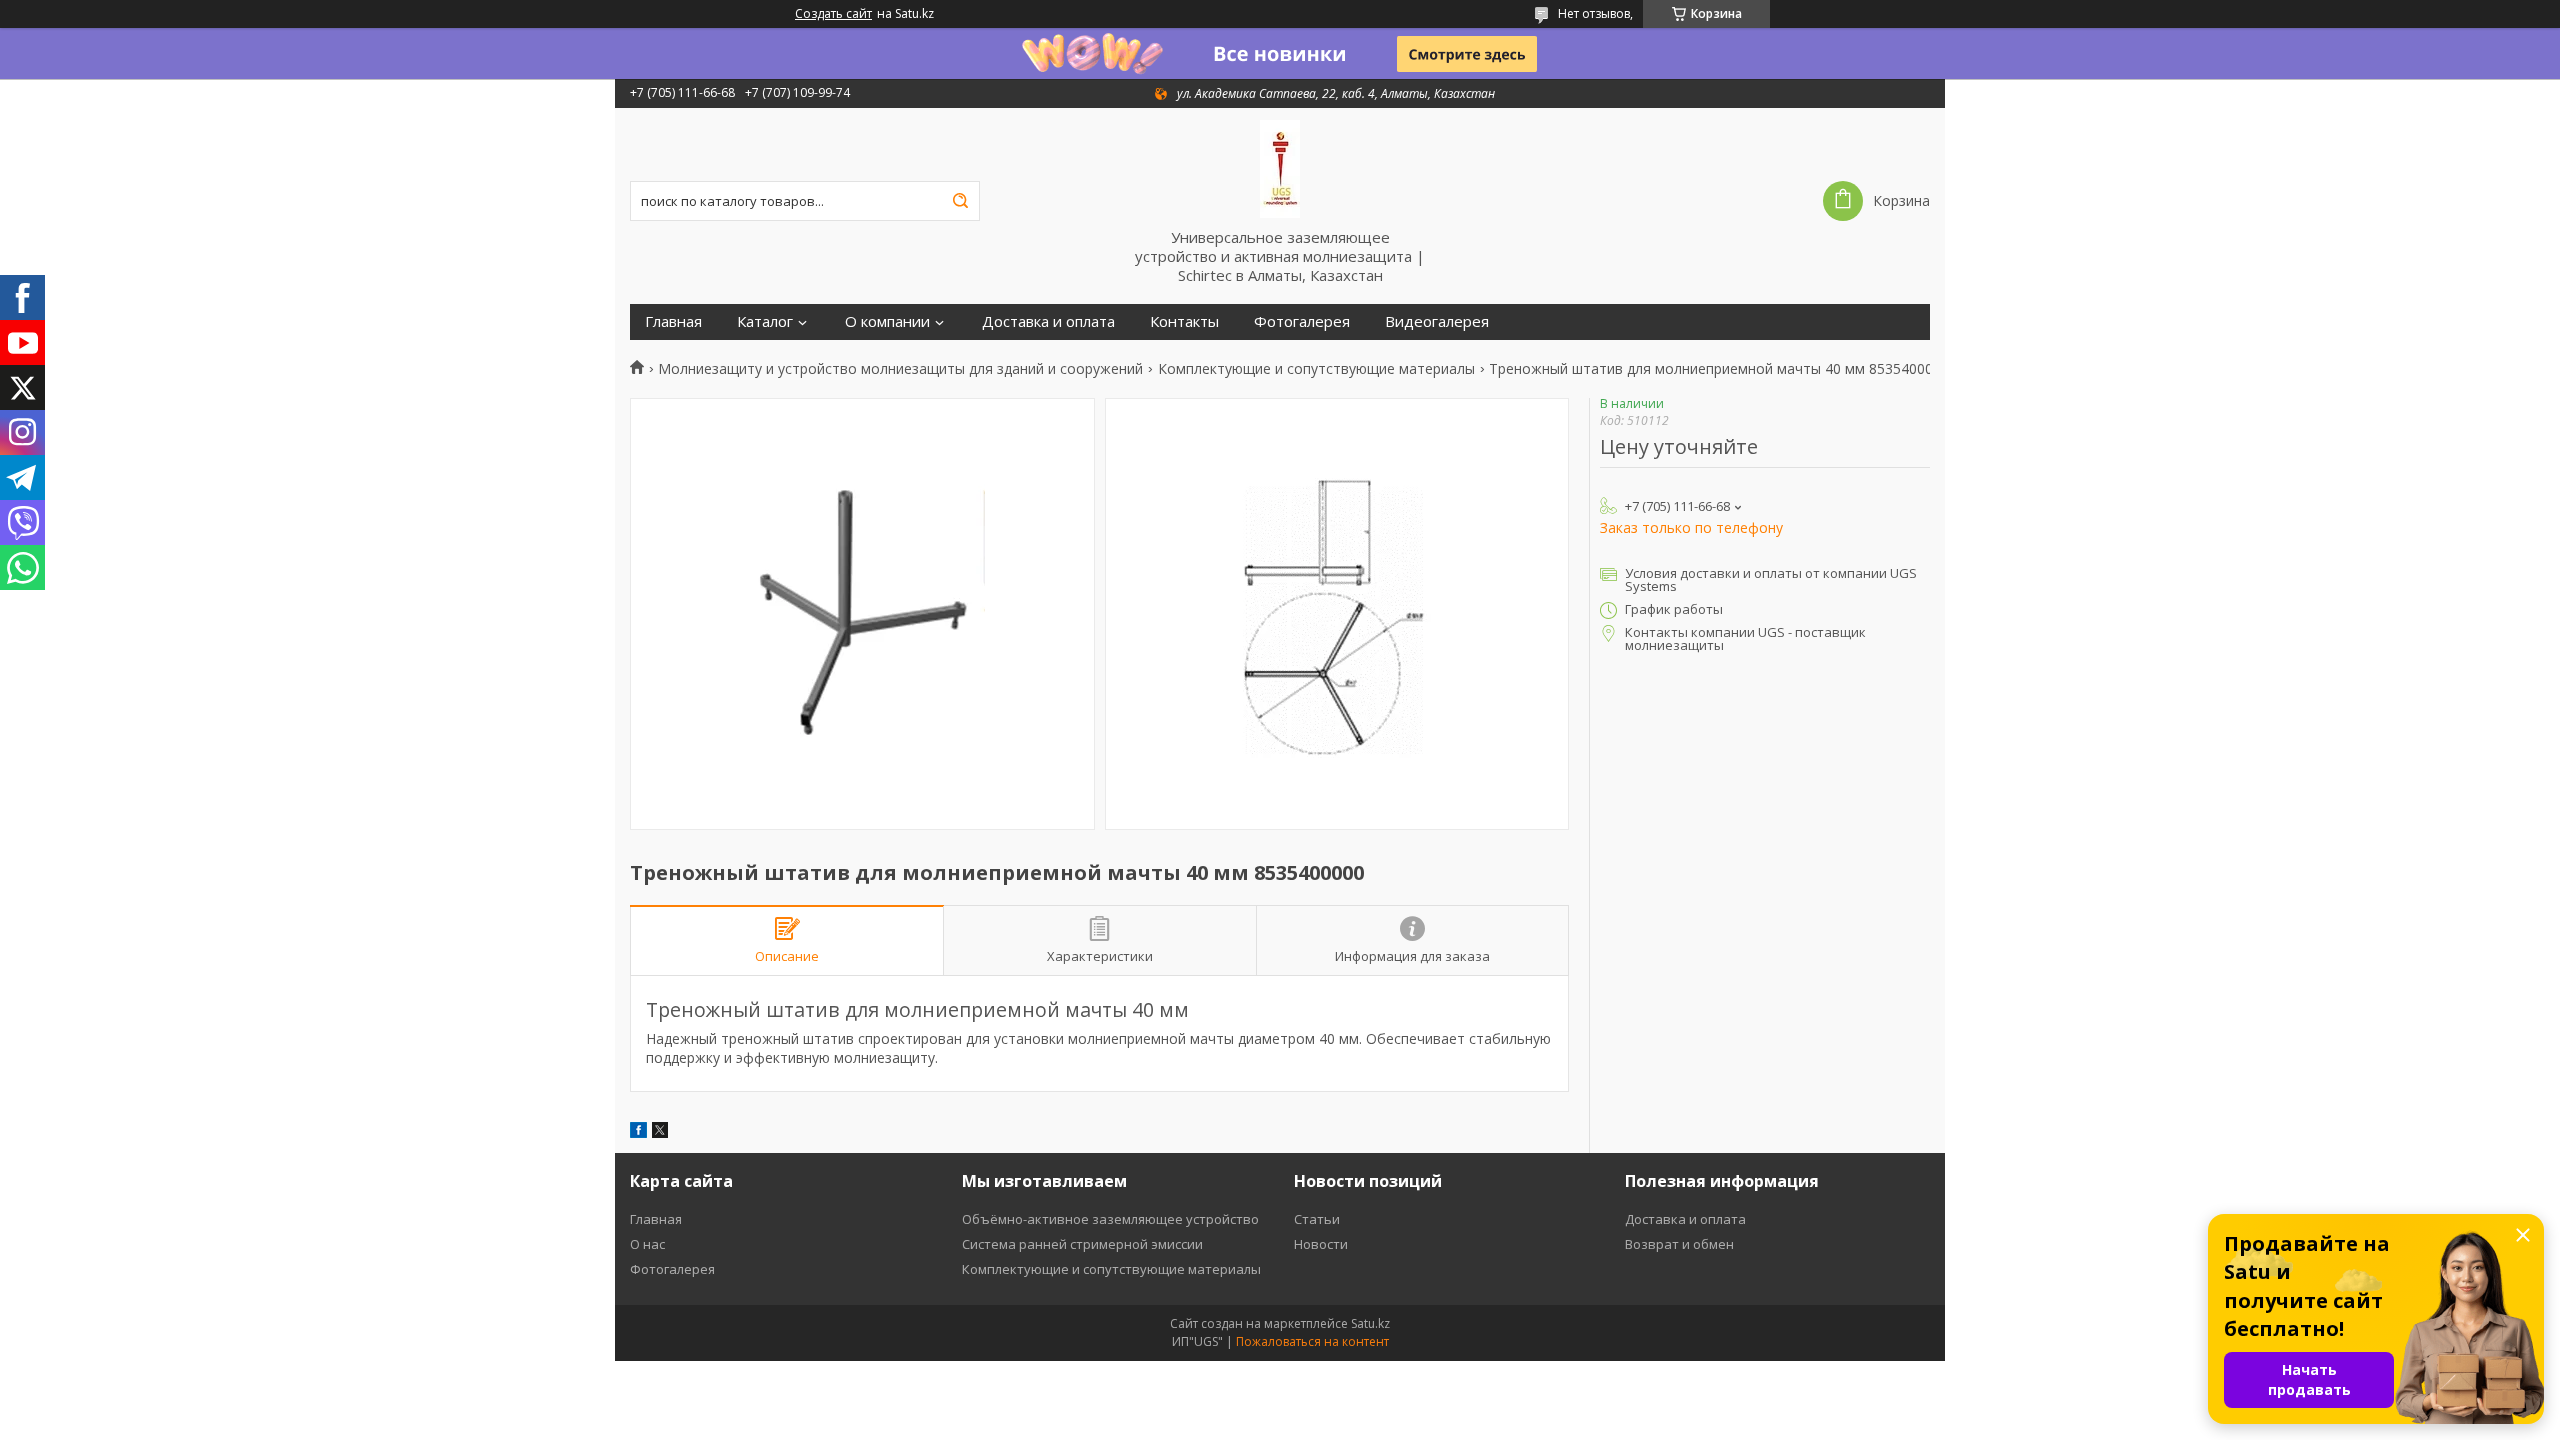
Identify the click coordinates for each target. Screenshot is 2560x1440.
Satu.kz (1370, 1323)
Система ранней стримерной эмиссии (1082, 1244)
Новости (1321, 1244)
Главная (673, 321)
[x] (660, 1132)
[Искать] (960, 201)
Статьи (1317, 1219)
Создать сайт (833, 14)
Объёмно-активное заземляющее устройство (1110, 1219)
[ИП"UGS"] (1280, 168)
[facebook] (638, 1132)
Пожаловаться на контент (1312, 1341)
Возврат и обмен (1679, 1244)
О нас (647, 1244)
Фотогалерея (1302, 321)
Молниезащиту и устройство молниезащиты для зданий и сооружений (900, 369)
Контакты (1184, 321)
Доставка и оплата (1048, 321)
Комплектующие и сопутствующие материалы (1316, 369)
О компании (887, 321)
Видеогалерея (1437, 321)
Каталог (765, 321)
